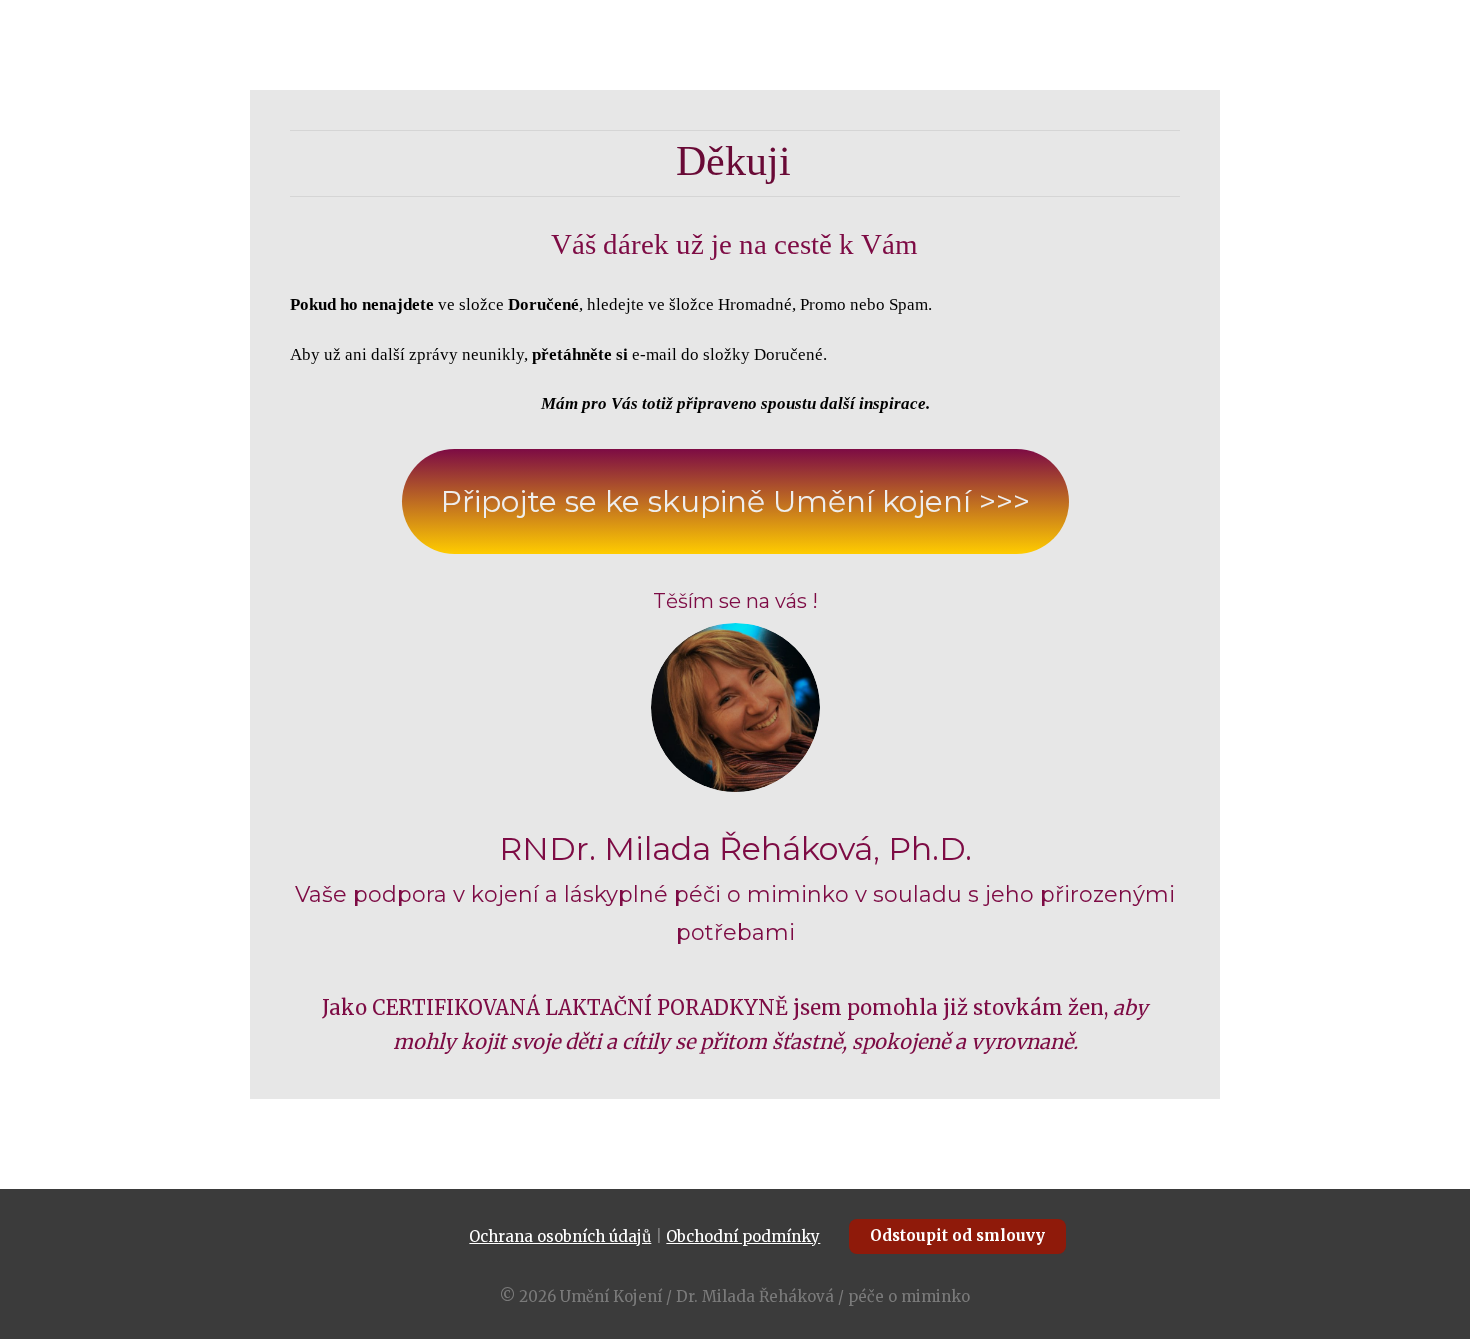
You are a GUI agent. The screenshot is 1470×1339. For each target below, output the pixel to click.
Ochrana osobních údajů (560, 1236)
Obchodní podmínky (743, 1236)
